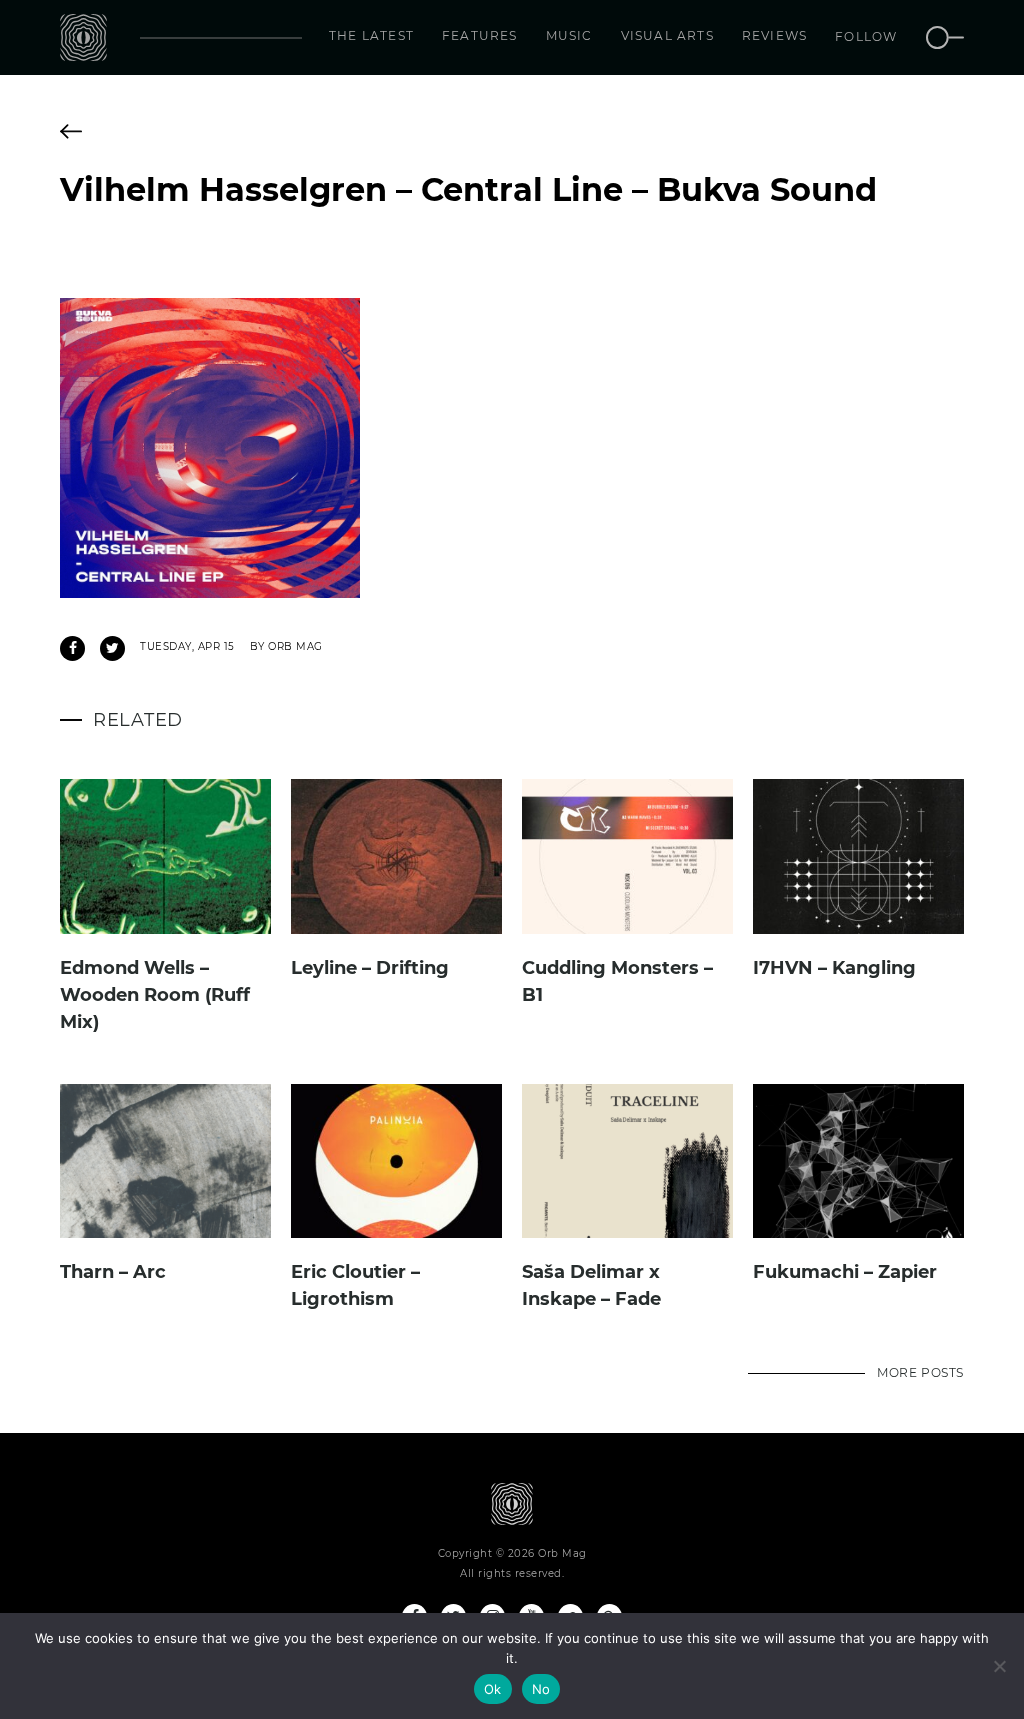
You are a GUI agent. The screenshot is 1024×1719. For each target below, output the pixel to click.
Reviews (774, 35)
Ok (493, 1689)
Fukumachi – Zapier (845, 1272)
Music (569, 35)
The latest (371, 35)
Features (480, 35)
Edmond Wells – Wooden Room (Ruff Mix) (155, 995)
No (541, 1689)
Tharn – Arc (113, 1272)
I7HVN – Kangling (834, 968)
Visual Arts (667, 35)
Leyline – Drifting (370, 968)
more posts (920, 1372)
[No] (999, 1666)
